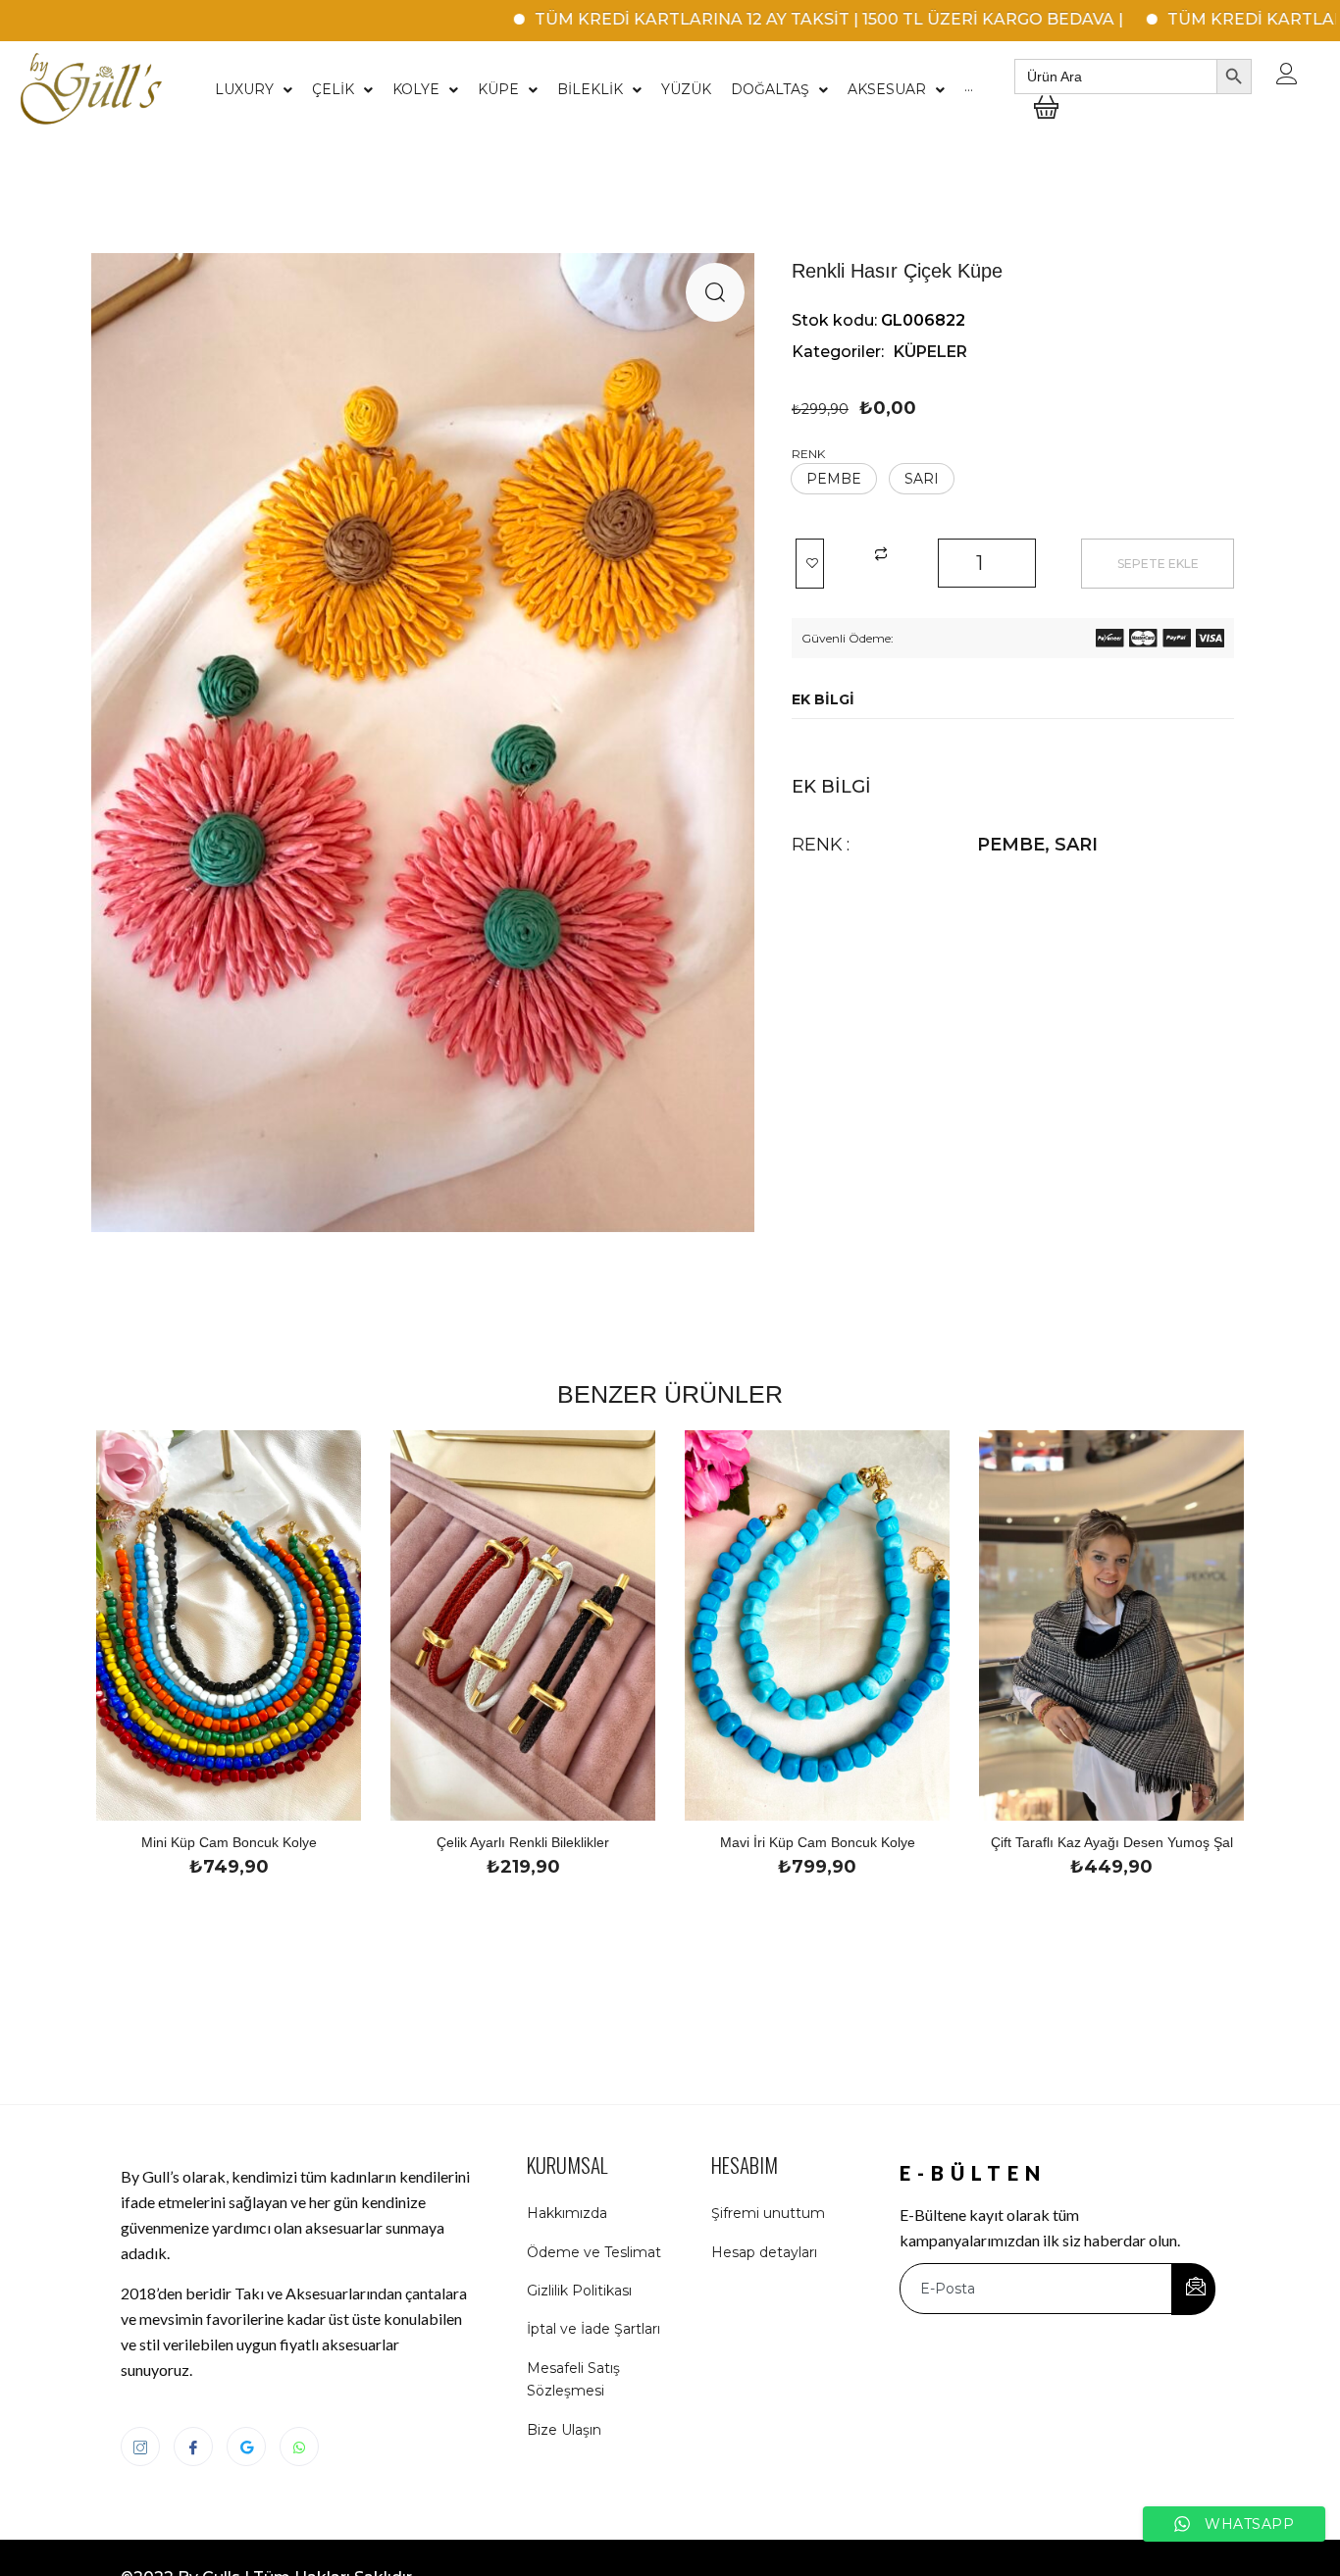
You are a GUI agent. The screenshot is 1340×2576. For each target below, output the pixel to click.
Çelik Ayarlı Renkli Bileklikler (523, 1842)
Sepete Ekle (1158, 564)
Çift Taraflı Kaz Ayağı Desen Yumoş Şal (1112, 1842)
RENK (808, 454)
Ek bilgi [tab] (823, 699)
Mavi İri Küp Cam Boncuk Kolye (818, 1842)
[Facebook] (193, 2447)
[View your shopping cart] (1046, 122)
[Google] (246, 2447)
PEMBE (1011, 845)
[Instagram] (140, 2447)
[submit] (1193, 2289)
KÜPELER (930, 352)
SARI (1076, 845)
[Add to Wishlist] (810, 564)
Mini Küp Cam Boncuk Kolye (229, 1842)
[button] (715, 292)
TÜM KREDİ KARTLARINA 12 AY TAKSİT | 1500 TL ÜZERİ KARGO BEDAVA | (752, 19)
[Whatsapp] (299, 2447)
